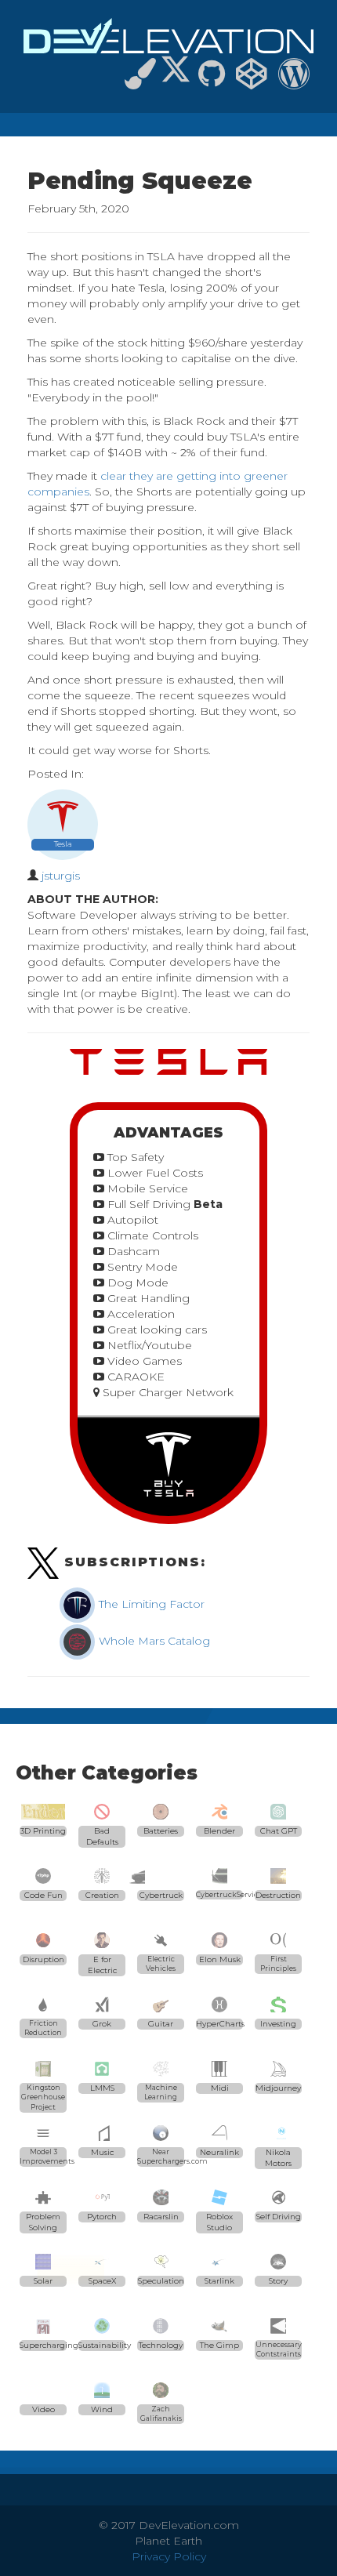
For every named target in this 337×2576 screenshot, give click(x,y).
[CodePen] (252, 81)
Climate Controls (151, 1235)
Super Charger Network (167, 1392)
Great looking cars (156, 1330)
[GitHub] (212, 81)
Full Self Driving (163, 1204)
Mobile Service (146, 1188)
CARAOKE (134, 1377)
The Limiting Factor (150, 1604)
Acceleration (140, 1314)
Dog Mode (136, 1283)
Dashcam (132, 1251)
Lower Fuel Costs (154, 1173)
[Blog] (294, 81)
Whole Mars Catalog (153, 1641)
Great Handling (147, 1298)
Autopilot (131, 1220)
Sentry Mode (141, 1267)
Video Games (143, 1361)
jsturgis (61, 876)
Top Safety (134, 1157)
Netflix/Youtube (148, 1345)
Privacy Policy (169, 2556)
